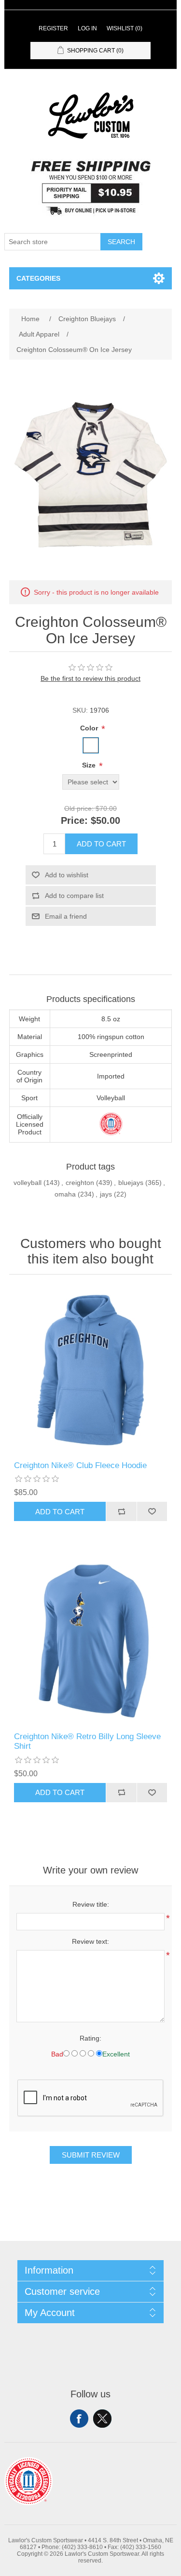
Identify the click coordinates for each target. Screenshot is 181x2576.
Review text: (90, 1941)
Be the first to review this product (90, 678)
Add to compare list (74, 896)
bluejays (131, 1183)
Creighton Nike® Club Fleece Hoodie (80, 1465)
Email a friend (66, 916)
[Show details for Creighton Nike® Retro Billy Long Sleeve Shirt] (91, 1641)
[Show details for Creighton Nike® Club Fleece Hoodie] (91, 1370)
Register (53, 28)
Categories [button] (38, 278)
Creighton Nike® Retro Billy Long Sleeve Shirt (87, 1741)
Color (90, 728)
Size (90, 765)
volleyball (28, 1183)
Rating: (90, 2038)
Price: (74, 820)
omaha (65, 1194)
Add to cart (101, 844)
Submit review (91, 2155)
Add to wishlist (67, 875)
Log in (87, 28)
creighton (80, 1183)
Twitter (102, 2419)
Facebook (79, 2419)
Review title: (91, 1904)
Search (121, 242)
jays (106, 1194)
